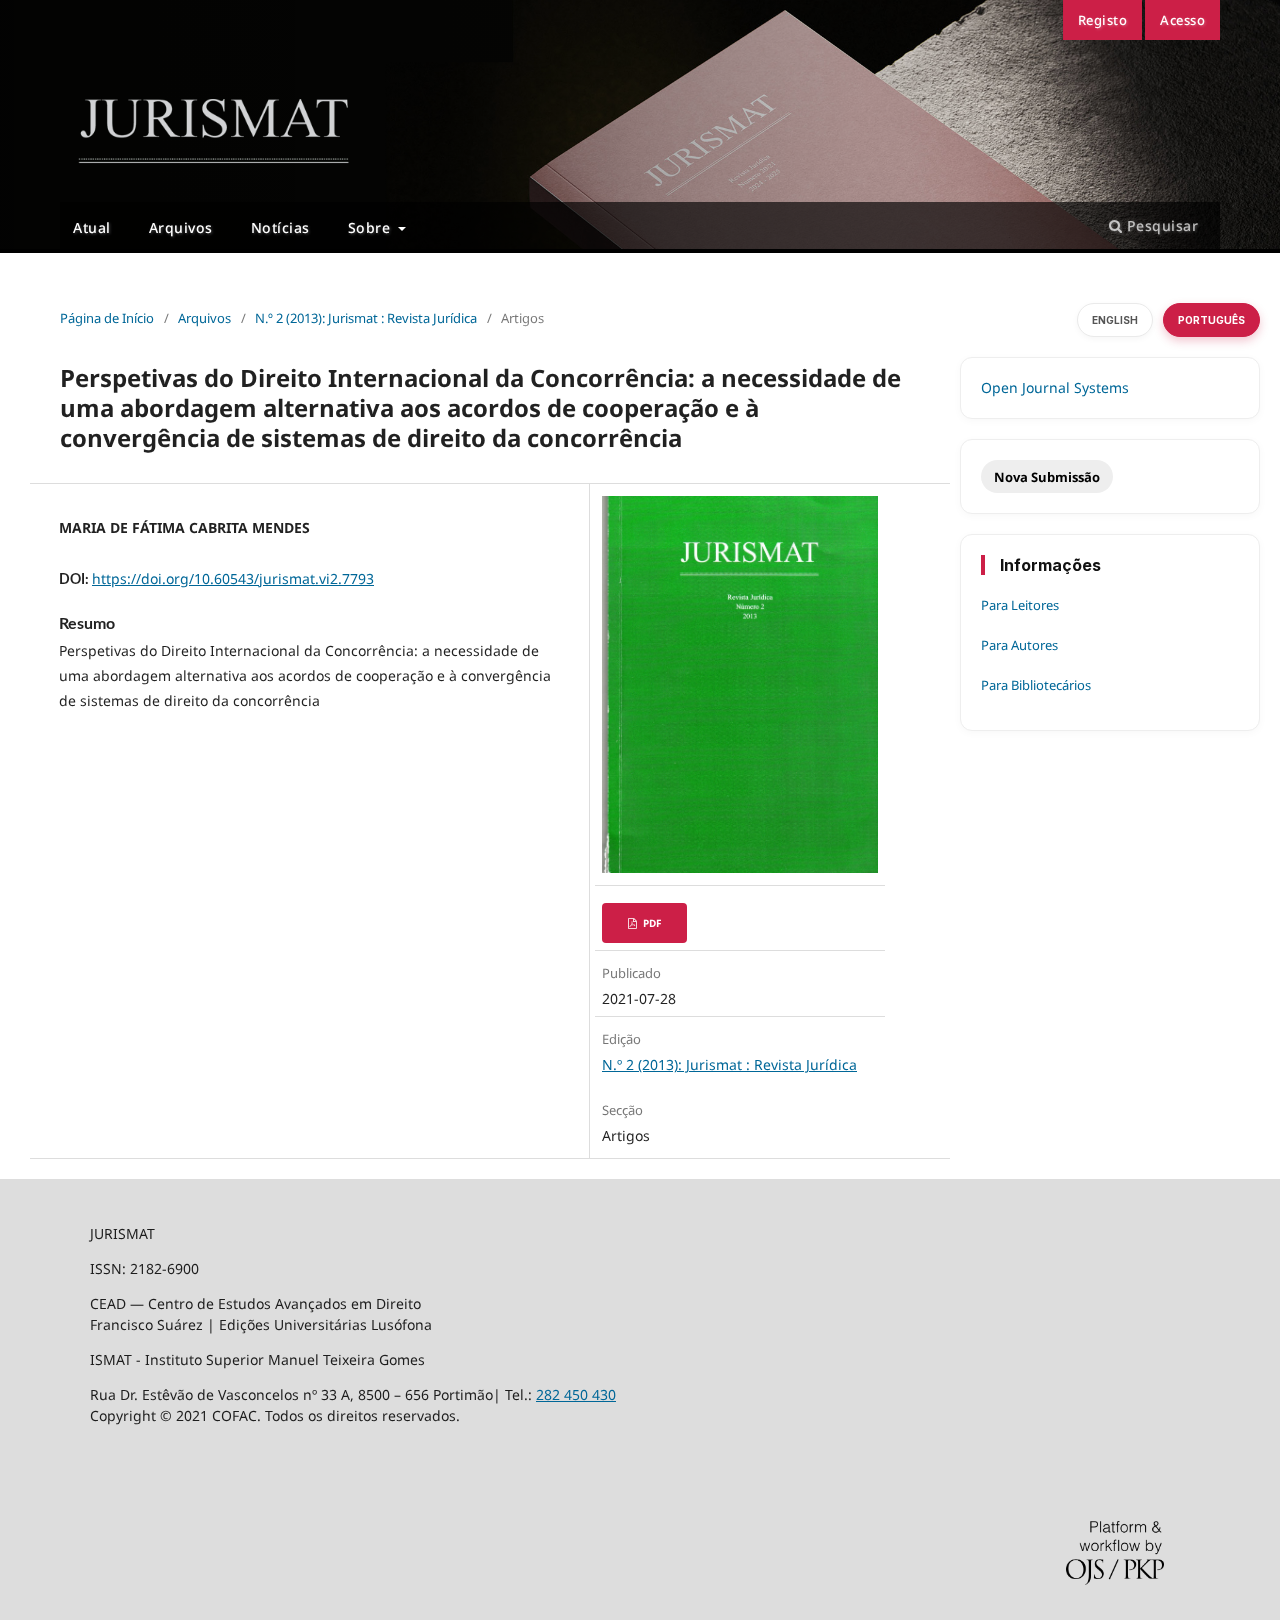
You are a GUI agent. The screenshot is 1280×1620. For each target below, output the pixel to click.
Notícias (280, 227)
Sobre (371, 227)
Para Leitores (1020, 605)
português (1211, 320)
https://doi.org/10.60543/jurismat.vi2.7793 (233, 578)
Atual (92, 227)
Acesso (1182, 20)
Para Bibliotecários (1036, 685)
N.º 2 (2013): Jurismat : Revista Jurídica (729, 1064)
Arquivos (181, 227)
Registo (1103, 20)
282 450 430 (576, 1394)
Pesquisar (1160, 225)
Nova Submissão (1047, 477)
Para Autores (1019, 645)
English (1115, 320)
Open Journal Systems (1055, 387)
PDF (650, 923)
